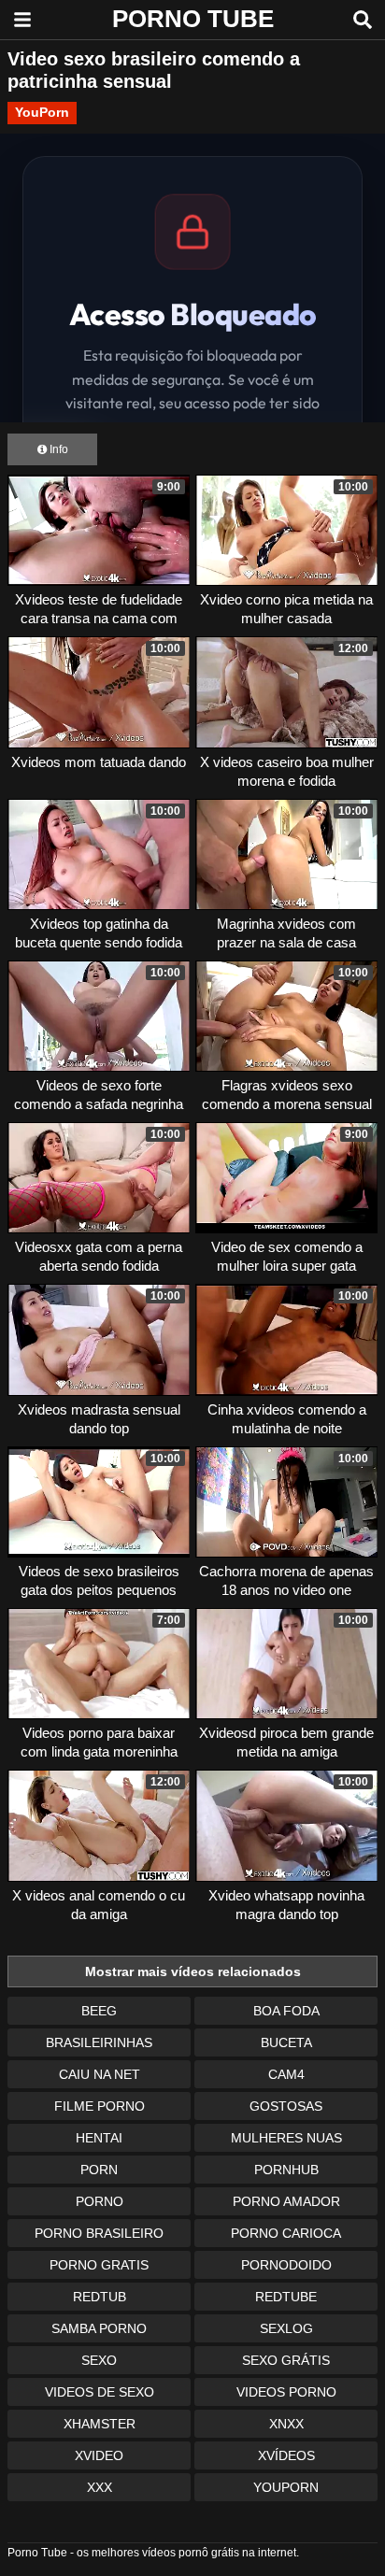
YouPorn (42, 112)
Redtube (286, 2297)
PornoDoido (286, 2265)
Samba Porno (99, 2328)
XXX (100, 2487)
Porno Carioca (286, 2233)
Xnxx (286, 2424)
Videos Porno (286, 2392)
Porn (99, 2170)
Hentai (99, 2138)
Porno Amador (286, 2201)
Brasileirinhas (99, 2042)
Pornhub (286, 2170)
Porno (100, 2201)
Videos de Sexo (100, 2392)
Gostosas (286, 2106)
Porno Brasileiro (99, 2233)
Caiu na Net (100, 2074)
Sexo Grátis (286, 2360)
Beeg (99, 2011)
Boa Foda (286, 2011)
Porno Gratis (99, 2265)
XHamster (100, 2424)
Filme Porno (100, 2106)
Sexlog (286, 2328)
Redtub (100, 2297)
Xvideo (99, 2455)
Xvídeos (286, 2455)
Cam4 (286, 2074)
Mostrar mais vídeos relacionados (193, 1971)
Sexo (99, 2360)
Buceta (286, 2042)
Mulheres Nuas (286, 2138)
